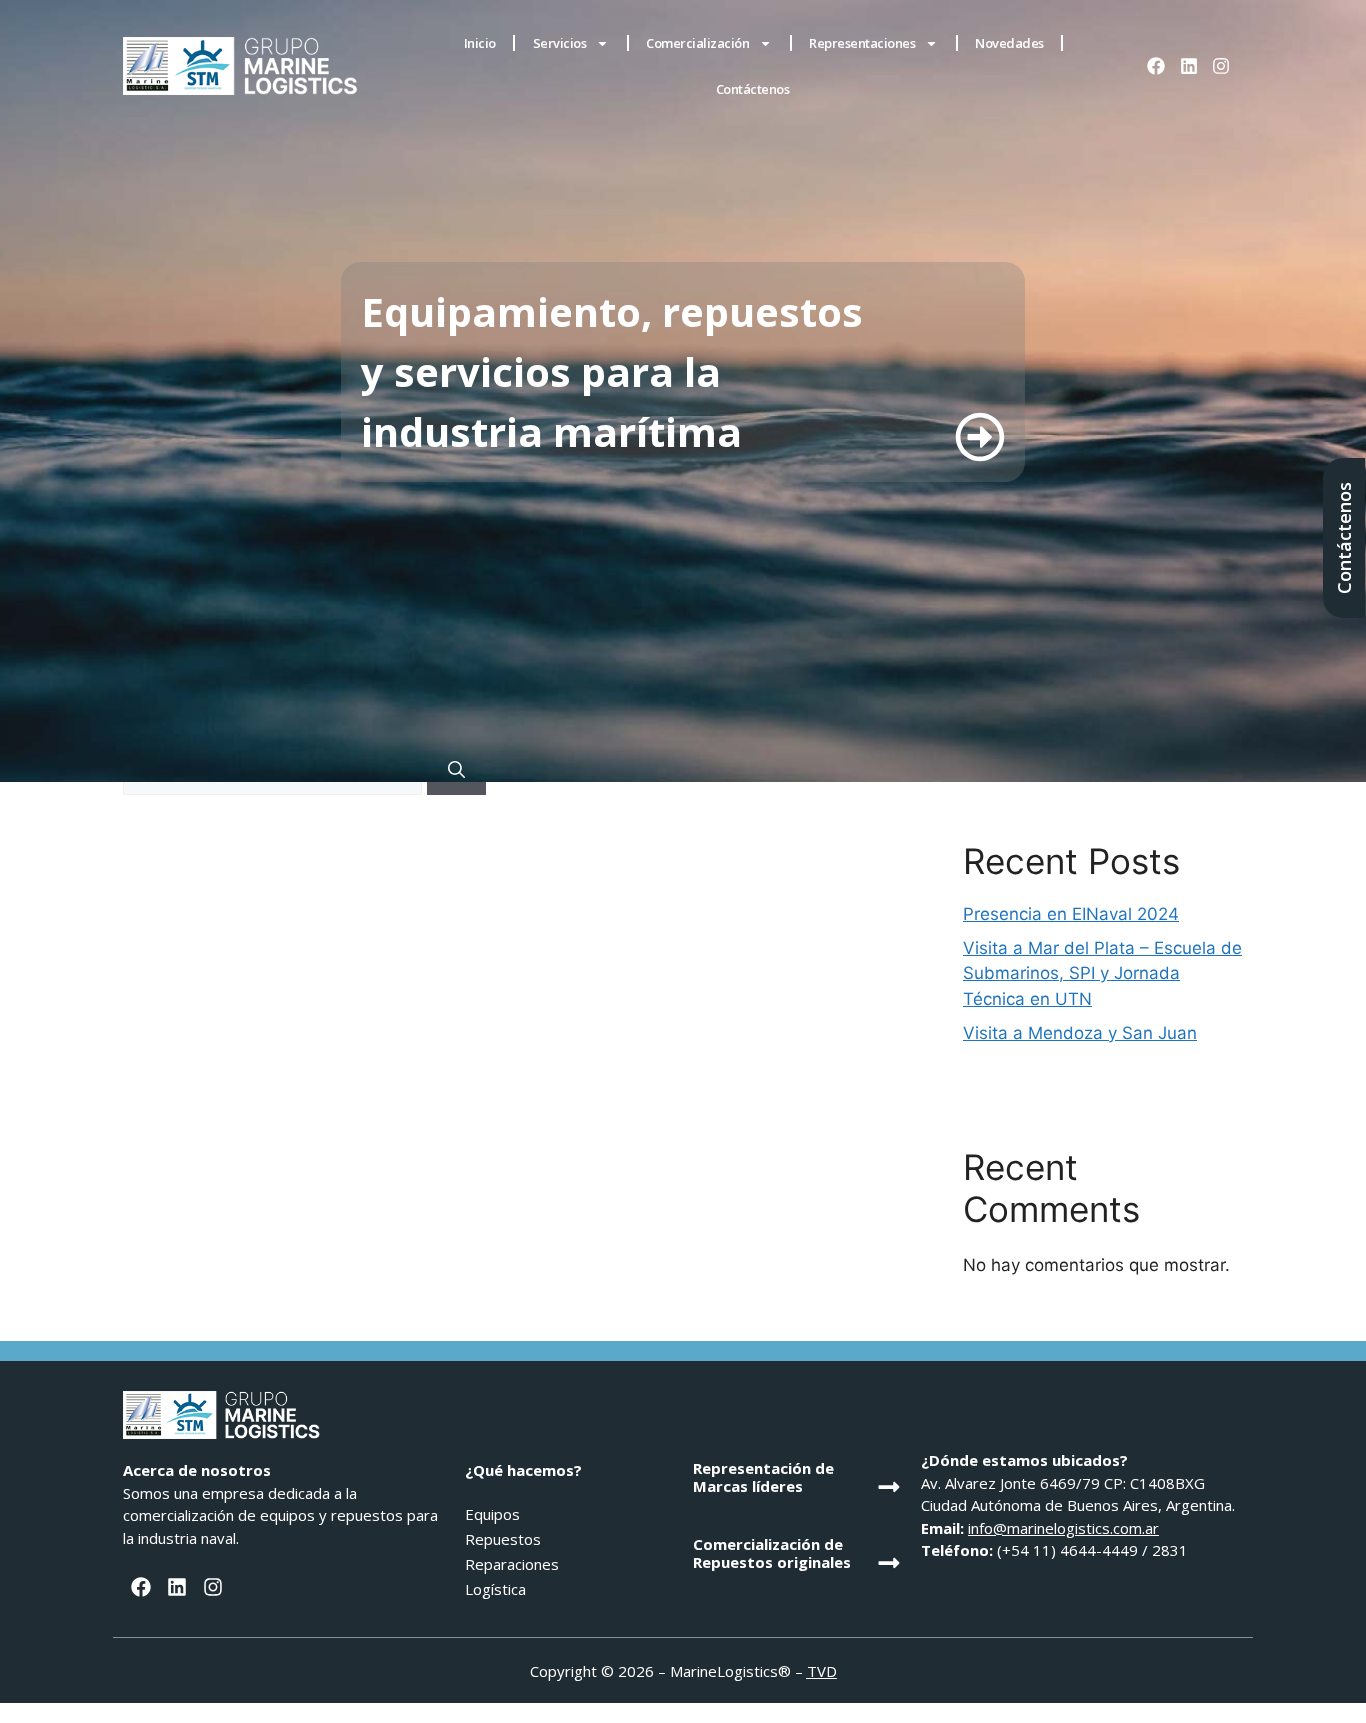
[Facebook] (1156, 66)
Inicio (480, 43)
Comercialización (697, 43)
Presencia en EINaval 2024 (1071, 914)
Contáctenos (753, 89)
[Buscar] (456, 771)
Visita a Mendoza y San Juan (1080, 1033)
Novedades (1009, 43)
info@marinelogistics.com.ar (1063, 1528)
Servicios (560, 43)
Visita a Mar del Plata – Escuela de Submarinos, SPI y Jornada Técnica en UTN (1102, 973)
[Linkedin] (1188, 66)
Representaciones (862, 43)
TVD (822, 1671)
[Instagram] (1221, 66)
